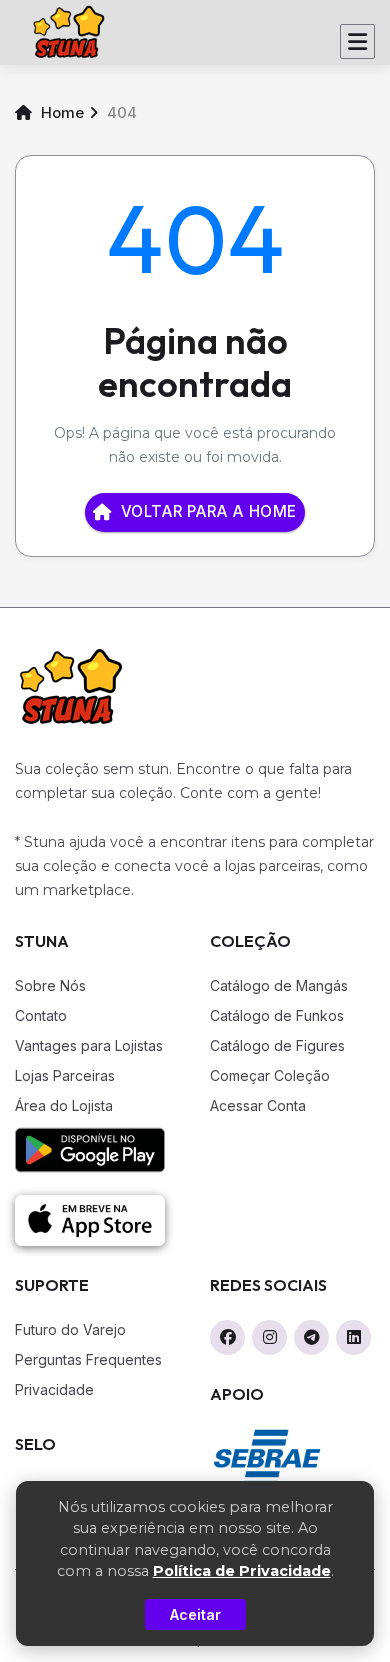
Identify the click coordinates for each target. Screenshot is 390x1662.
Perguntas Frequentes (88, 1359)
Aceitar (195, 1614)
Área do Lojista (64, 1105)
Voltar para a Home (209, 511)
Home (60, 112)
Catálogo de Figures (277, 1045)
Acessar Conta (258, 1105)
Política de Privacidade (242, 1571)
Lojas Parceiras (65, 1075)
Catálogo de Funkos (277, 1015)
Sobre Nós (50, 985)
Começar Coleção (270, 1075)
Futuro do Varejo (70, 1329)
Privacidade (54, 1389)
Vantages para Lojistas (89, 1045)
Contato (41, 1015)
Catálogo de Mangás (279, 985)
